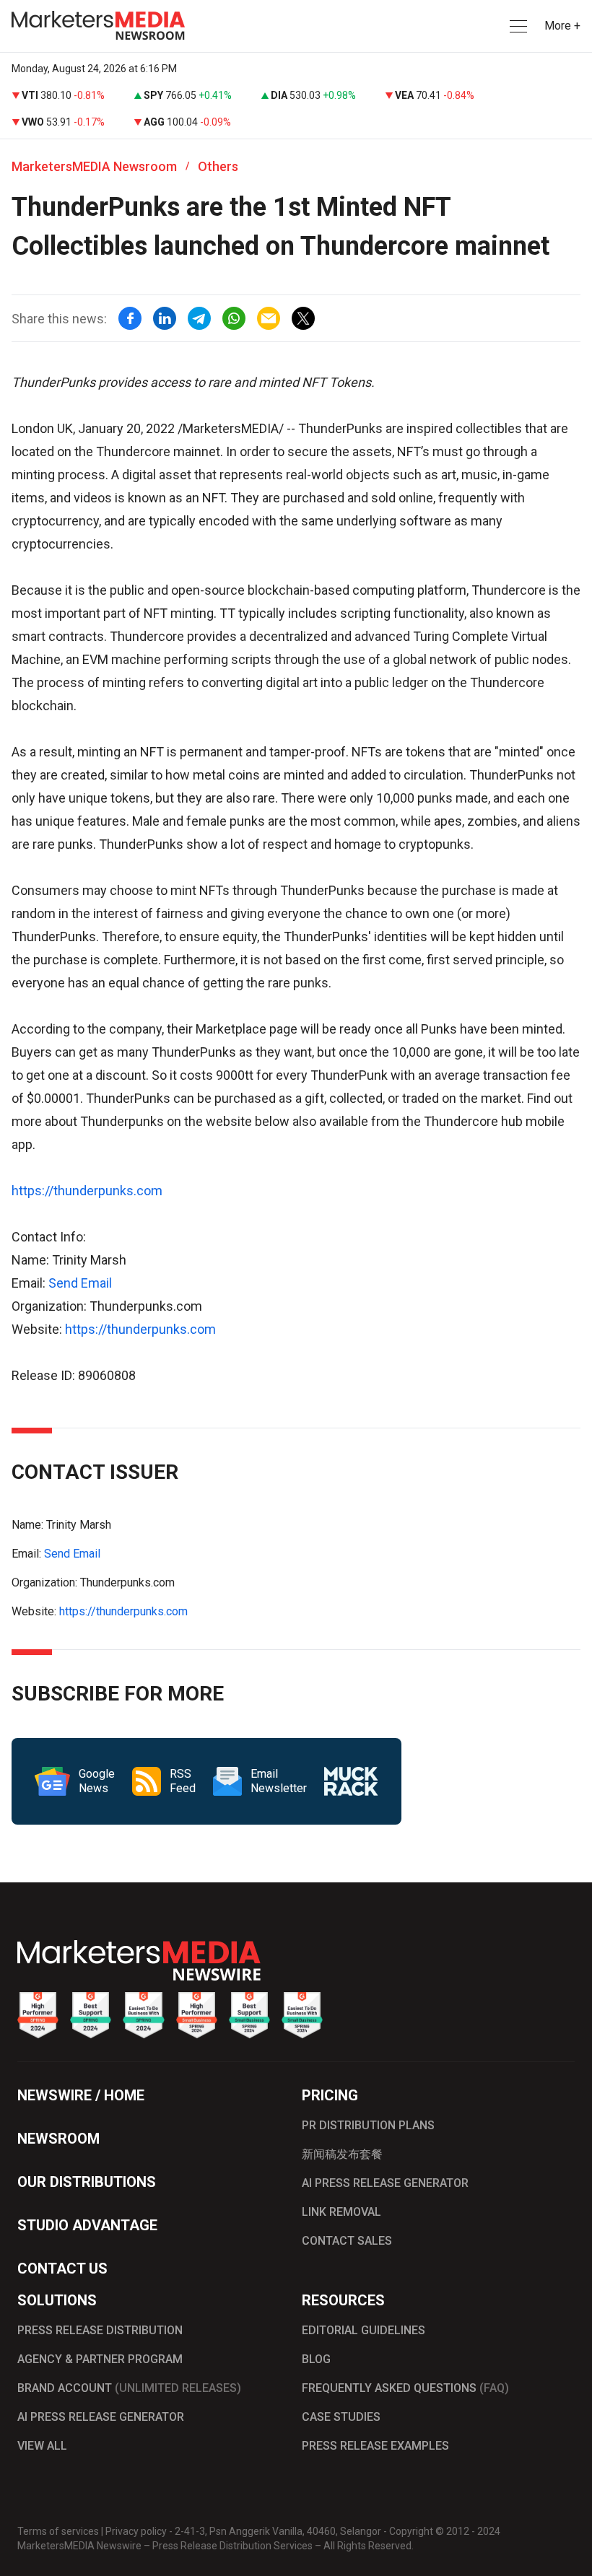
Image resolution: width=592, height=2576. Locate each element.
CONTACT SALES (347, 2241)
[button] (517, 26)
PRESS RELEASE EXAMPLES (375, 2446)
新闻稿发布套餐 (342, 2154)
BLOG (316, 2359)
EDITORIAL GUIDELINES (364, 2330)
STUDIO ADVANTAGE (87, 2225)
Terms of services (58, 2531)
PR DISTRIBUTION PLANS (368, 2125)
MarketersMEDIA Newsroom (94, 166)
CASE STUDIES (341, 2417)
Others (218, 166)
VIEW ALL (42, 2446)
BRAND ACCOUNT (129, 2388)
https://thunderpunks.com (87, 1191)
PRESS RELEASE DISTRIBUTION (100, 2330)
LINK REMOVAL (341, 2212)
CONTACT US (62, 2269)
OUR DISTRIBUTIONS (87, 2182)
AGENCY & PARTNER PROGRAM (100, 2359)
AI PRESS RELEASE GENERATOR (385, 2183)
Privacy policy (136, 2531)
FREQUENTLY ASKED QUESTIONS (405, 2388)
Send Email (80, 1283)
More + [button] (562, 26)
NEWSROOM (58, 2139)
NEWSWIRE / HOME (81, 2095)
